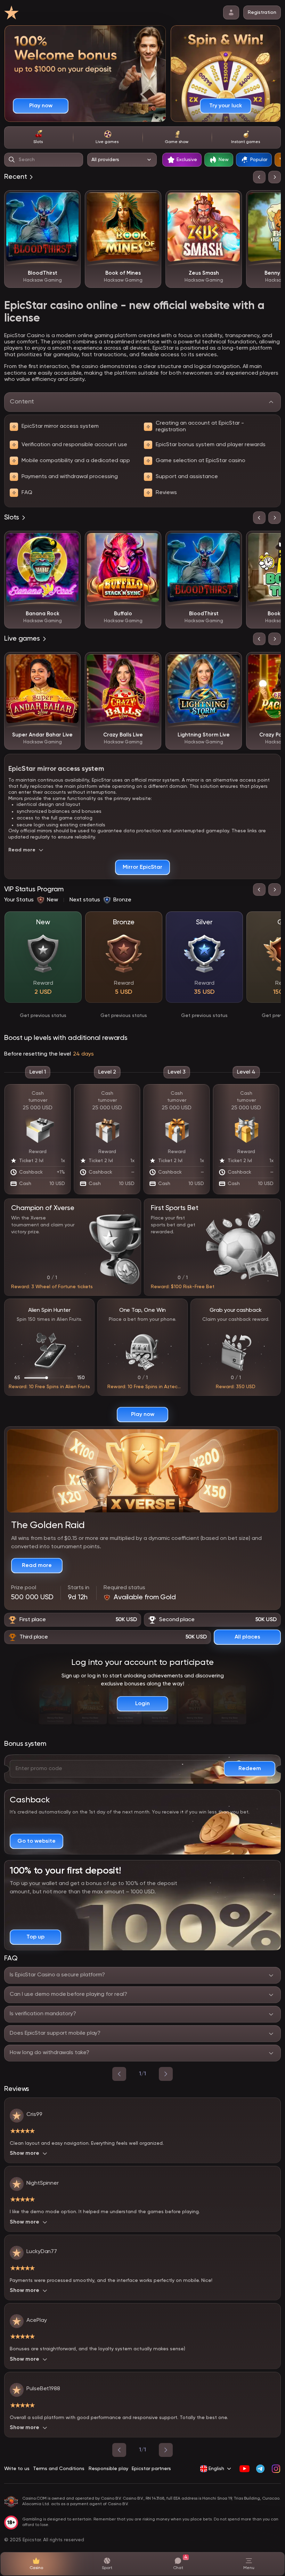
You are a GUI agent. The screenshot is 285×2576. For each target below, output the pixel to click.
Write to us (17, 2469)
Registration (262, 12)
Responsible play (108, 2469)
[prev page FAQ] (119, 2074)
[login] (231, 12)
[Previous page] (119, 2450)
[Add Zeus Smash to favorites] (231, 201)
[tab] (39, 137)
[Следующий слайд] (275, 177)
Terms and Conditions (59, 2469)
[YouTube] (245, 2469)
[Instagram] (276, 2469)
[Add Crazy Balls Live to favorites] (151, 662)
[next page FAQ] (166, 2074)
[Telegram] (260, 2469)
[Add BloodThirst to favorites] (70, 201)
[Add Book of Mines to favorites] (151, 201)
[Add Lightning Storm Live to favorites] (231, 662)
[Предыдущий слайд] (259, 177)
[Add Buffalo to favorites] (151, 541)
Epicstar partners (151, 2469)
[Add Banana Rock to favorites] (70, 541)
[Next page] (166, 2450)
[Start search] (12, 160)
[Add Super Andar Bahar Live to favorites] (70, 662)
